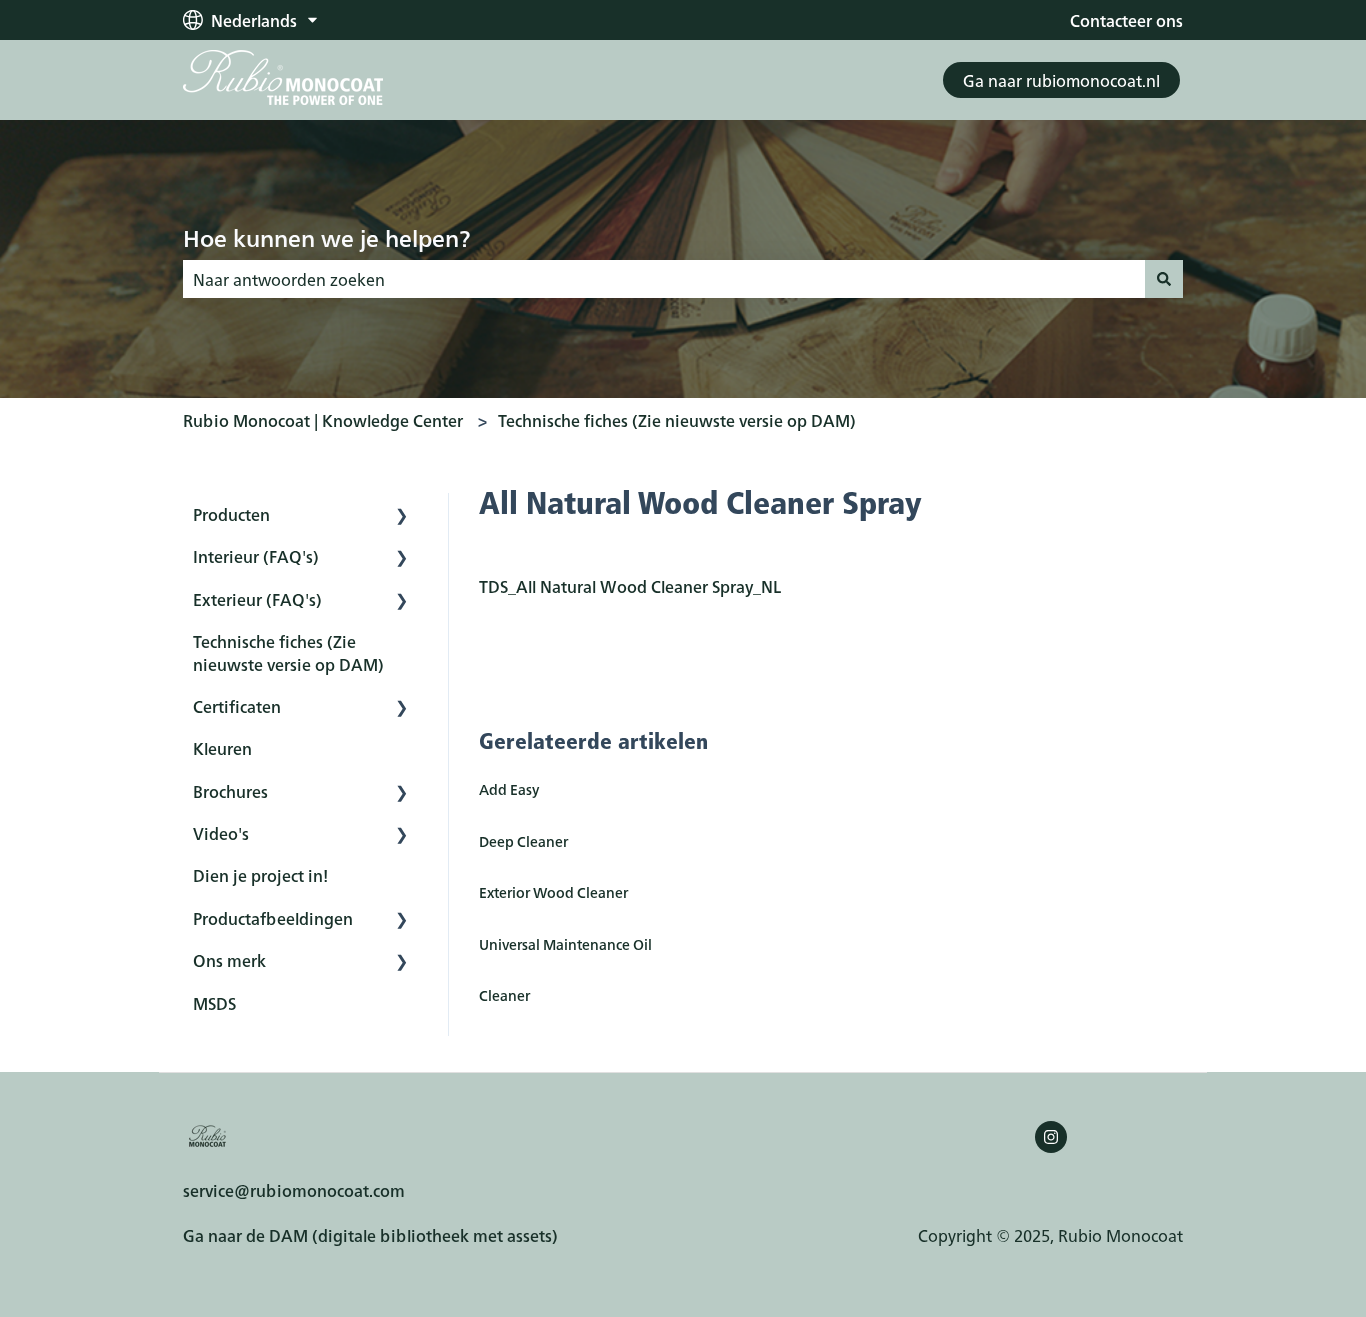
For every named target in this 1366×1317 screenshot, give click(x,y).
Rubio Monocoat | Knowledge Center (323, 420)
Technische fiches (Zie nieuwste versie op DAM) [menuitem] (288, 652)
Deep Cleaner (523, 841)
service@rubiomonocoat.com (294, 1190)
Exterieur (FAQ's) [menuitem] (257, 599)
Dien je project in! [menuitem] (260, 875)
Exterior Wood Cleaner (553, 892)
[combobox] (664, 279)
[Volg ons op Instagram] (1051, 1137)
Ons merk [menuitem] (229, 960)
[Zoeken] (1164, 279)
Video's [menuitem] (221, 833)
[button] (402, 515)
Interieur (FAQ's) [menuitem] (256, 556)
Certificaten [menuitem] (237, 706)
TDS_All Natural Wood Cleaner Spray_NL (630, 586)
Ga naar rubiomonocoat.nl (1061, 80)
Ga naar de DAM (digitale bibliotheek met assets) (370, 1235)
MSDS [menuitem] (214, 1003)
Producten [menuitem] (231, 514)
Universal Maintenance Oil (565, 944)
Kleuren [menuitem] (222, 748)
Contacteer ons (1126, 20)
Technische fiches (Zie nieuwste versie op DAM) (677, 420)
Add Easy (509, 789)
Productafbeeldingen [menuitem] (273, 918)
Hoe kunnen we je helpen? (326, 237)
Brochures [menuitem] (230, 791)
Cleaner (504, 995)
